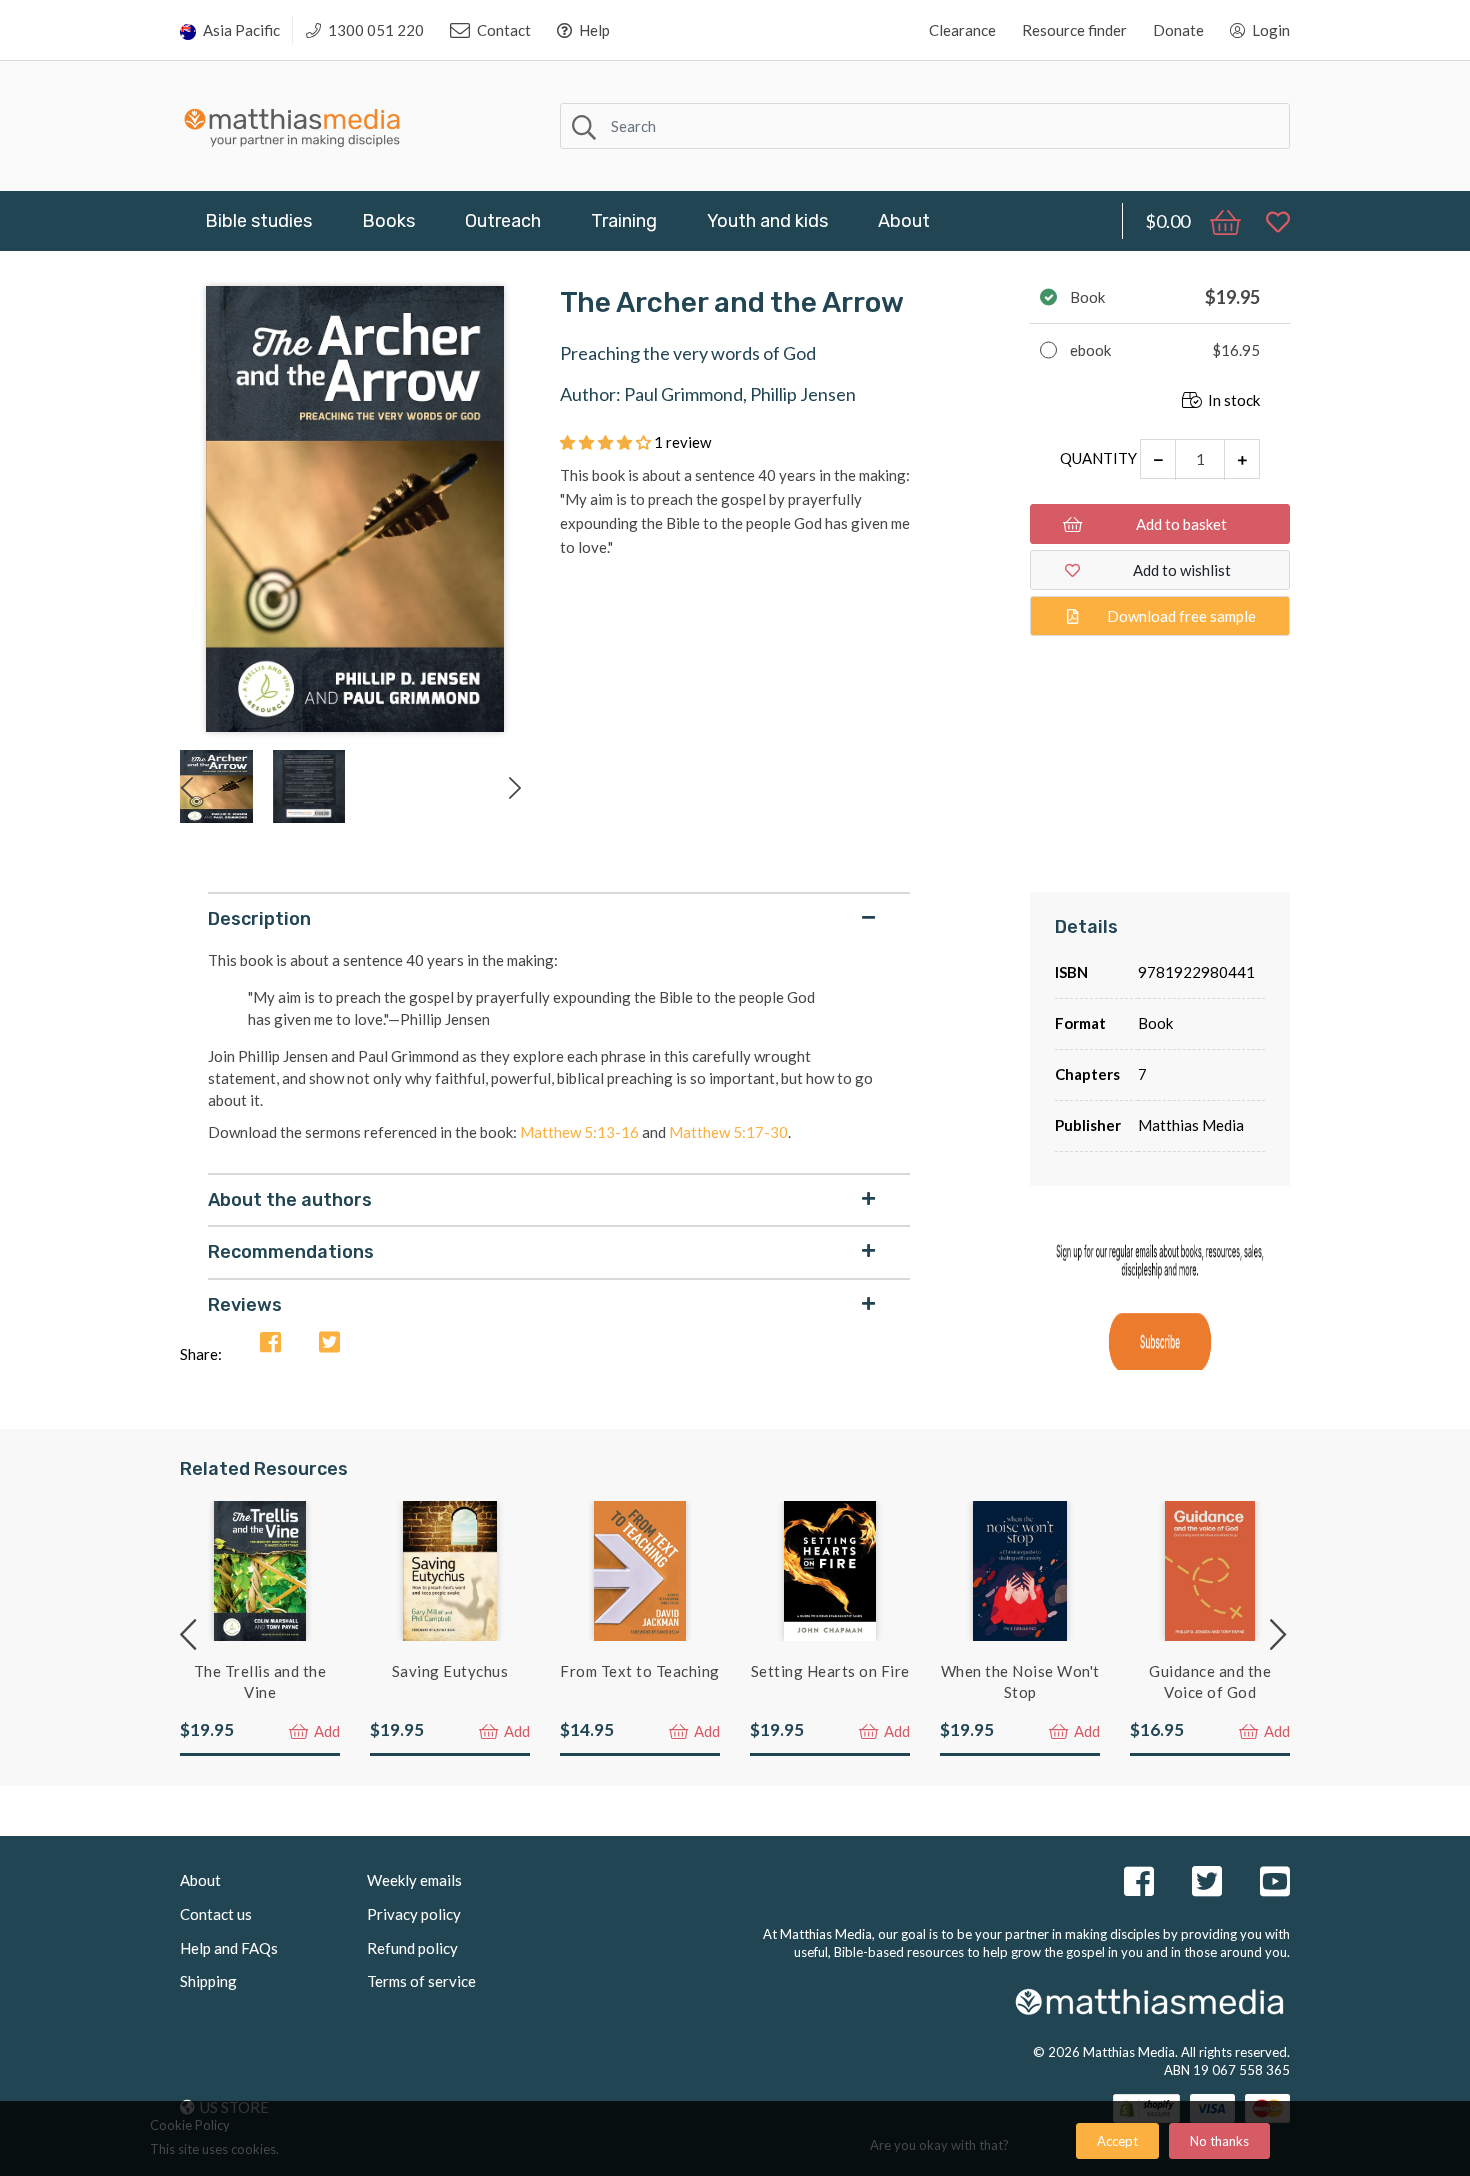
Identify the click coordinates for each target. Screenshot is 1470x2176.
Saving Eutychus (450, 1671)
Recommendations (291, 1252)
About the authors (290, 1200)
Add (325, 1731)
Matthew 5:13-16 (579, 1132)
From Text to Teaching (640, 1671)
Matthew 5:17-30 (728, 1132)
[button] (607, 442)
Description (259, 919)
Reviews (245, 1305)
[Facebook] (270, 1343)
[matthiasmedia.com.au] (292, 122)
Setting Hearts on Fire (830, 1671)
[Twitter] (329, 1343)
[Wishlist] (1268, 221)
